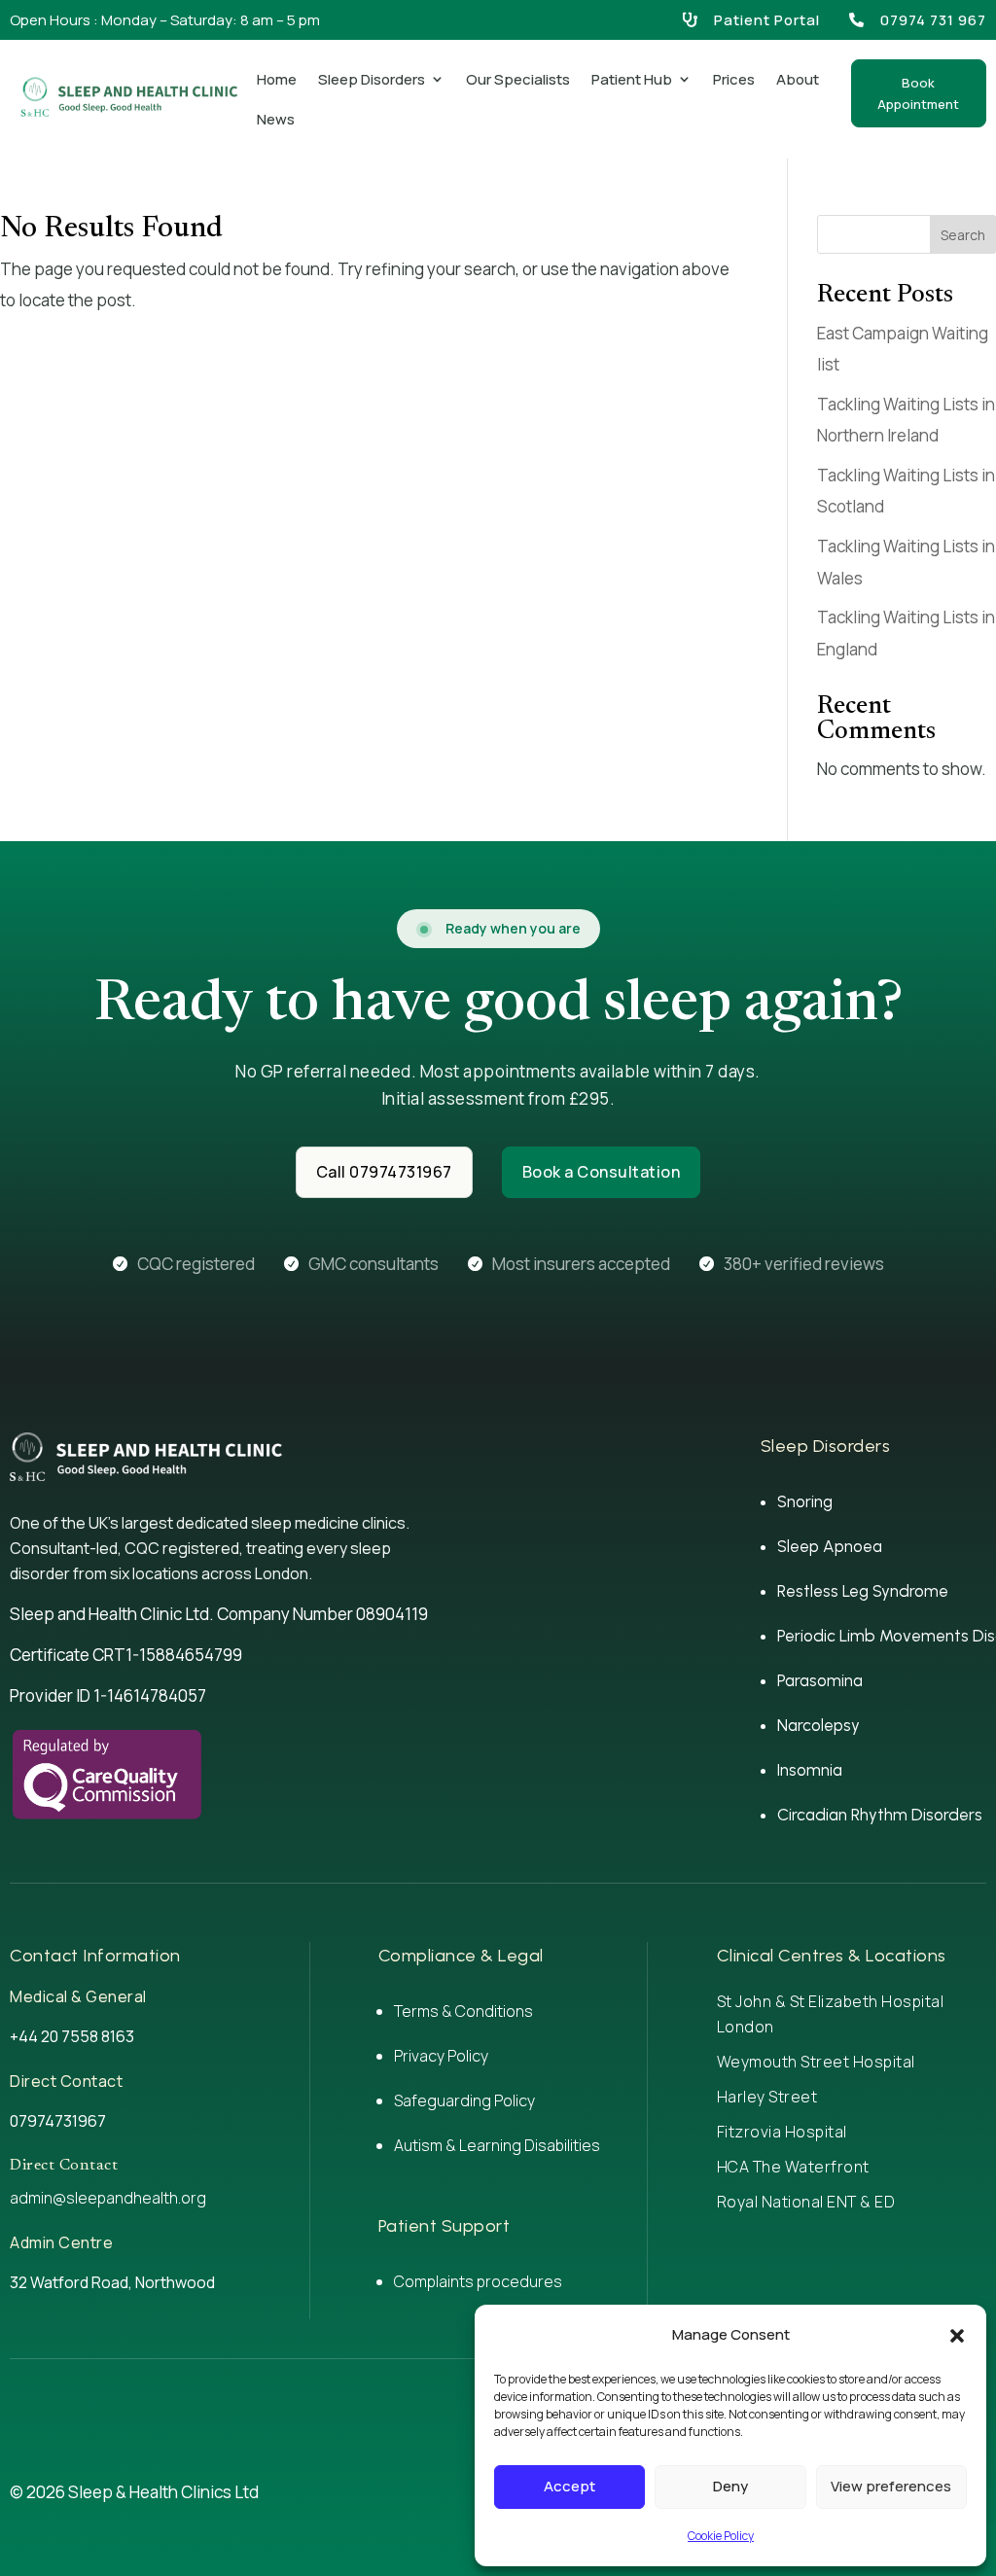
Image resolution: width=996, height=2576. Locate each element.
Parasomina (820, 1680)
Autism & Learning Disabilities (497, 2145)
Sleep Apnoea (830, 1546)
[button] (957, 2336)
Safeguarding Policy (464, 2100)
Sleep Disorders (372, 79)
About (798, 79)
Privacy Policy (441, 2056)
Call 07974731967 (384, 1172)
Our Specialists (518, 79)
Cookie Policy (721, 2536)
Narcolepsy (818, 1725)
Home (277, 79)
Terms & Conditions (463, 2011)
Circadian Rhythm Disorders (880, 1815)
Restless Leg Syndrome (863, 1591)
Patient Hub (632, 79)
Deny (730, 2486)
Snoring (805, 1501)
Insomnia (810, 1770)
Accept (569, 2486)
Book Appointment (918, 93)
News (276, 119)
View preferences (891, 2486)
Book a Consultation (602, 1172)
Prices (734, 79)
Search (963, 235)
